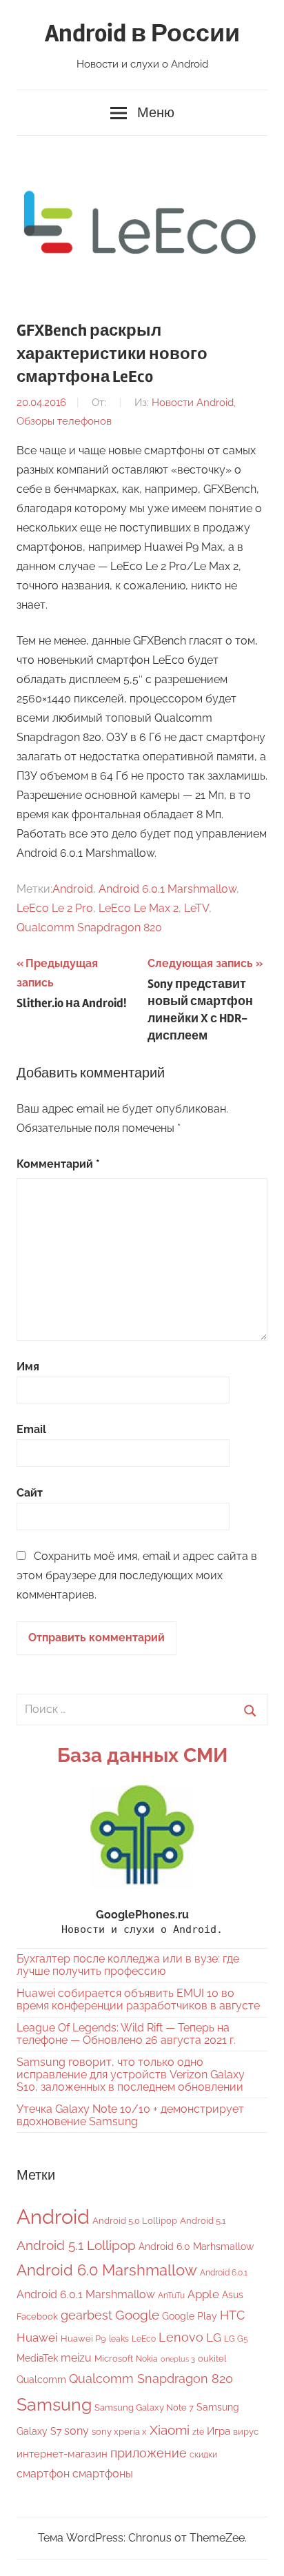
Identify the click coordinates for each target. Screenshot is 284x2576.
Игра (219, 2431)
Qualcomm (41, 2380)
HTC (232, 2315)
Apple (203, 2294)
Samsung (54, 2405)
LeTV (196, 908)
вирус (246, 2432)
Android (73, 889)
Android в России (142, 34)
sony (77, 2431)
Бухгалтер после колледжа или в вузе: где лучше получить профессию (128, 1965)
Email (31, 1429)
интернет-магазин (62, 2454)
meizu (76, 2358)
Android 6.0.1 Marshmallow (168, 889)
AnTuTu (171, 2295)
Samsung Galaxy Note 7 (144, 2407)
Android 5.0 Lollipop (135, 2221)
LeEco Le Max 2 (139, 908)
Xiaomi (170, 2430)
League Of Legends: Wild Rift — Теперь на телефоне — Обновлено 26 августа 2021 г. (126, 2034)
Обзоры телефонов (64, 421)
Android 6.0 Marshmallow (107, 2270)
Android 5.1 (203, 2221)
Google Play (190, 2316)
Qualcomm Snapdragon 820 (89, 927)
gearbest (87, 2315)
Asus (233, 2294)
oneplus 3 (178, 2359)
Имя (28, 1367)
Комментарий (58, 1164)
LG (214, 2337)
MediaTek (37, 2358)
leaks (119, 2339)
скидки (203, 2455)
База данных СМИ (142, 1755)
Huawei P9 (83, 2339)
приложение (149, 2453)
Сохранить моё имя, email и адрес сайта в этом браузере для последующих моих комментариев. (137, 1575)
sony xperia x (119, 2432)
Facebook (37, 2316)
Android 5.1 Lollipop (76, 2245)
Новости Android (193, 403)
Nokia (147, 2359)
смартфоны (103, 2474)
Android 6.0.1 (224, 2273)
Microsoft (114, 2359)
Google (137, 2315)
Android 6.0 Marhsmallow (196, 2247)
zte (198, 2432)
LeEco (144, 2339)
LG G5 (236, 2339)
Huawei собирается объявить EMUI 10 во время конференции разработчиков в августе (138, 1999)
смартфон (43, 2474)
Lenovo (181, 2337)
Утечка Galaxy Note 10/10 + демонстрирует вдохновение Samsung (130, 2115)
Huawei (37, 2337)
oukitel (212, 2359)
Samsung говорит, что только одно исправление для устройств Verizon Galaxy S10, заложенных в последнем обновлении (131, 2075)
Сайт (30, 1493)
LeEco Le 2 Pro (55, 908)
